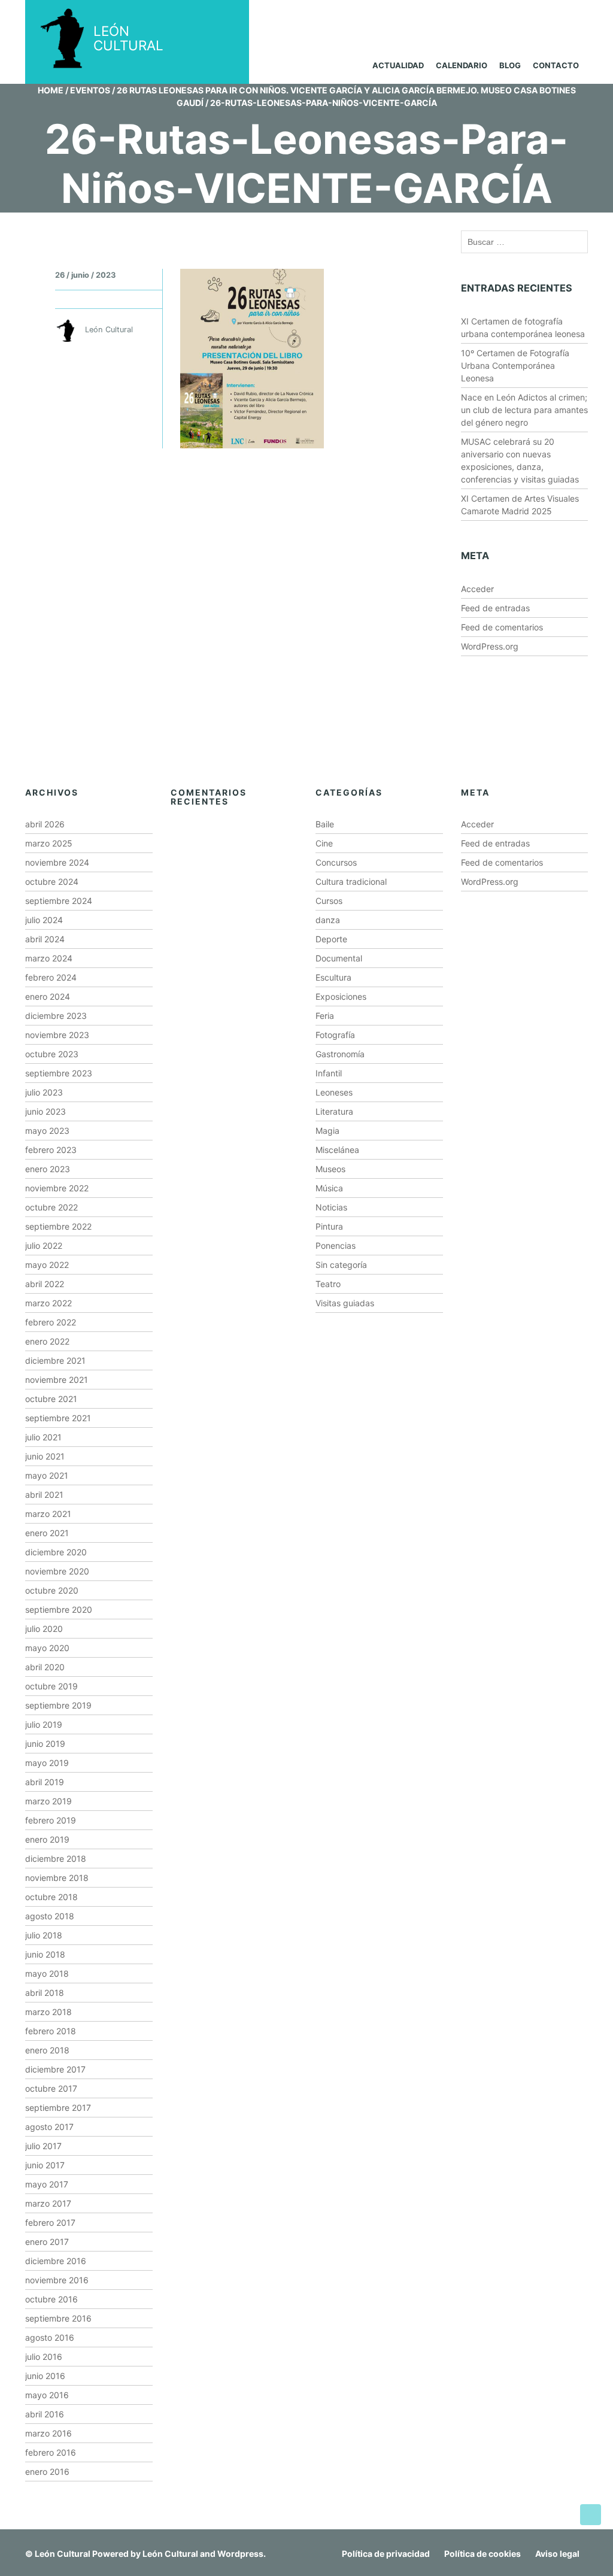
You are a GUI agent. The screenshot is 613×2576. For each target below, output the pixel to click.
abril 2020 (45, 1667)
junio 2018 (45, 1954)
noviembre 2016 (57, 2280)
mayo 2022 (47, 1265)
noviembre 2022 (57, 1188)
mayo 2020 (47, 1648)
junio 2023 (45, 1111)
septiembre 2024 (59, 901)
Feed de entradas (495, 608)
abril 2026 (45, 824)
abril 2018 (45, 1993)
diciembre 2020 (56, 1552)
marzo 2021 (48, 1514)
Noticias (331, 1207)
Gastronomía (340, 1054)
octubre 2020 (52, 1590)
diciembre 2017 (55, 2069)
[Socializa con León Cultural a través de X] (518, 17)
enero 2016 (47, 2472)
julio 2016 (44, 2357)
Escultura (333, 977)
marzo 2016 (48, 2433)
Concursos (336, 862)
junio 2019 (45, 1744)
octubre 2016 (51, 2299)
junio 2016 (45, 2376)
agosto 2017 (49, 2127)
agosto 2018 (50, 1916)
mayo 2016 (47, 2395)
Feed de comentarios (502, 627)
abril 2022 (45, 1284)
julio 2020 (44, 1629)
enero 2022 (47, 1341)
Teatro (328, 1284)
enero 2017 (47, 2242)
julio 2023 (44, 1092)
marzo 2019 (48, 1801)
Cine (324, 843)
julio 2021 (43, 1437)
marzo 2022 (48, 1303)
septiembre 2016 (58, 2318)
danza (328, 920)
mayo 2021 (47, 1475)
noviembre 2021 (57, 1380)
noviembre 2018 (57, 1878)
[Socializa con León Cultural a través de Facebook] (563, 17)
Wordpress (240, 2554)
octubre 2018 (51, 1897)
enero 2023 (48, 1169)
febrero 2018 (51, 2031)
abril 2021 (44, 1495)
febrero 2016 (51, 2452)
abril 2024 (45, 939)
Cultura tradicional (351, 882)
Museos (330, 1169)
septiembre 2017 (58, 2108)
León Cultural (63, 2554)
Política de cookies (482, 2554)
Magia (327, 1131)
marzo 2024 (49, 958)
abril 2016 (45, 2414)
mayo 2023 (47, 1131)
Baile (325, 824)
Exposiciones (341, 996)
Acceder (477, 589)
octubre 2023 (52, 1054)
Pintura (329, 1226)
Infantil (329, 1073)
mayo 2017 (47, 2184)
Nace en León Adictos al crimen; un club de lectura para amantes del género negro (524, 410)
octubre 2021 (51, 1399)
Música (329, 1188)
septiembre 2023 (59, 1073)
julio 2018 (44, 1935)
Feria (325, 1016)
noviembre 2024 (57, 862)
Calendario (462, 65)
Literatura (334, 1111)
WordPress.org (490, 646)
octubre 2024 (52, 882)
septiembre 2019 (58, 1705)
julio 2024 (44, 920)
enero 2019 (47, 1839)
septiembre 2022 (58, 1226)
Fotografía (335, 1035)
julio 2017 (43, 2146)
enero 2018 (47, 2050)
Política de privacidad (386, 2554)
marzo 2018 (48, 2012)
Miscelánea (337, 1150)
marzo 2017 (48, 2203)
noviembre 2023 (57, 1035)
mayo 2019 (47, 1763)
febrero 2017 (50, 2222)
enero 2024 (48, 996)
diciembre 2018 (56, 1859)
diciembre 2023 (56, 1016)
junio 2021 (45, 1456)
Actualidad (398, 65)
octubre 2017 (51, 2088)
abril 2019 (45, 1782)
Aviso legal (557, 2554)
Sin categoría (341, 1265)
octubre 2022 (51, 1207)
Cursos (329, 901)
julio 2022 (44, 1245)
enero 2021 (47, 1533)
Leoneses (334, 1092)
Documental (339, 958)
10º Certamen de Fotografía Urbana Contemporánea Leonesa (515, 365)
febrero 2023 (51, 1150)
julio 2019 (44, 1724)
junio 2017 (45, 2165)
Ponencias (336, 1245)
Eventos (90, 90)
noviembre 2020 (57, 1571)
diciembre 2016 (56, 2261)
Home (51, 90)
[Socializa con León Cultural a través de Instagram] (472, 17)
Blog (510, 65)
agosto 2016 (50, 2337)
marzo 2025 (49, 843)
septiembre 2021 (58, 1418)
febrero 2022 (51, 1322)
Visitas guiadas (345, 1303)
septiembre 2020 (59, 1609)
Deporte (331, 939)
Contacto (556, 65)
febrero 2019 (51, 1820)
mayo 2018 (47, 1973)
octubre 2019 (51, 1686)
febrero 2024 (51, 977)
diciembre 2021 (55, 1360)
